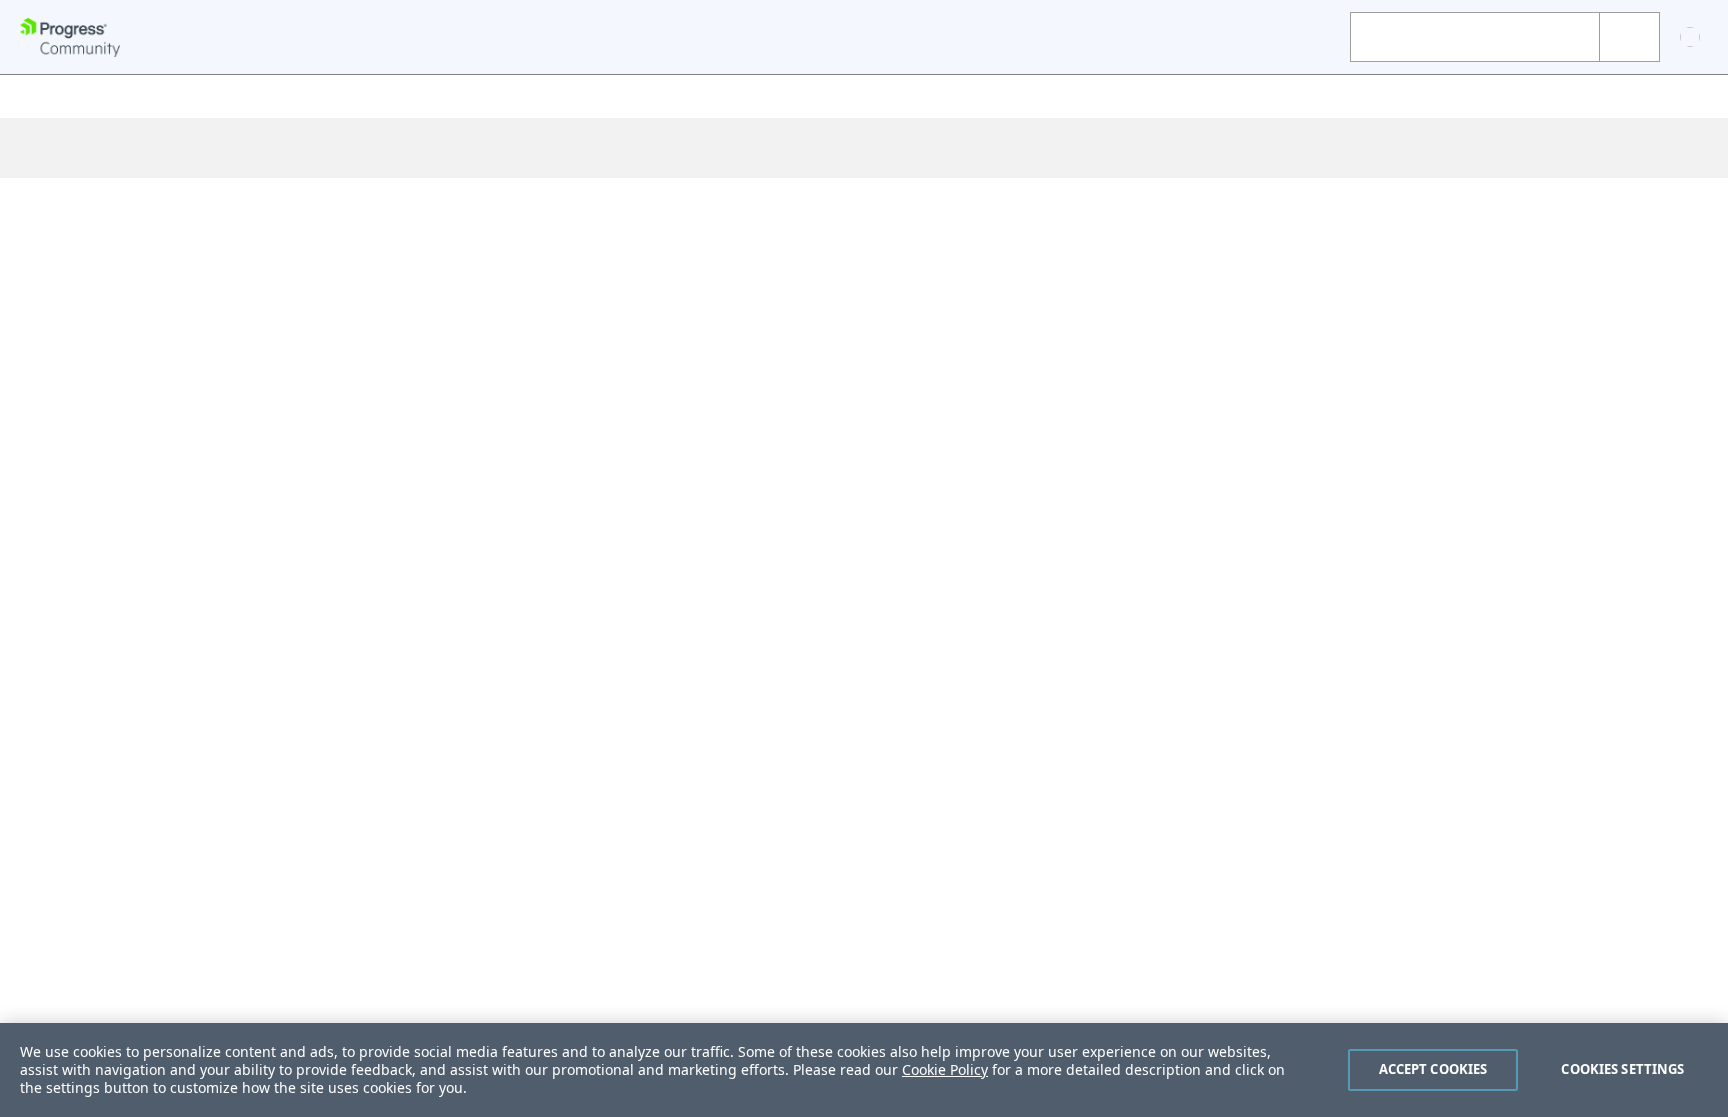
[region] (864, 1070)
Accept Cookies (1433, 1069)
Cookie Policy (945, 1069)
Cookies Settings (1622, 1069)
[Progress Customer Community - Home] (70, 37)
